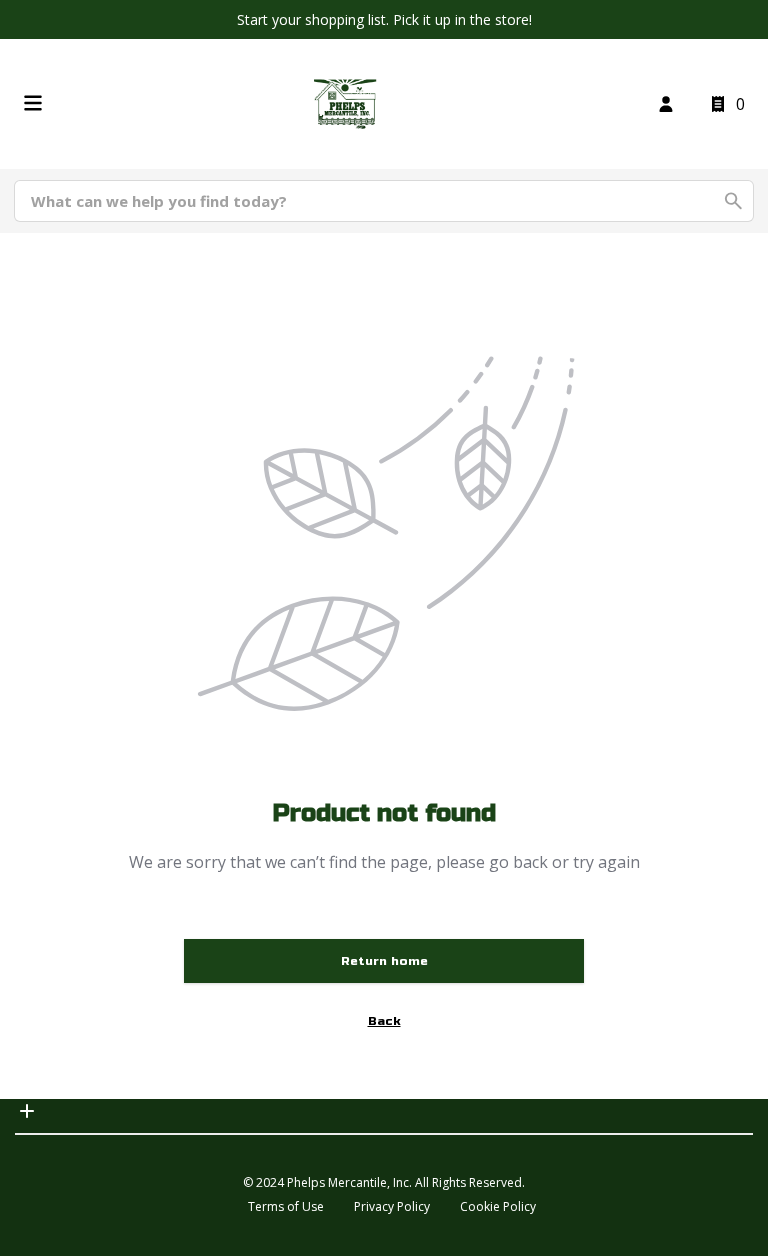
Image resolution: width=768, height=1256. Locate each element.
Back (384, 1021)
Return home (384, 961)
